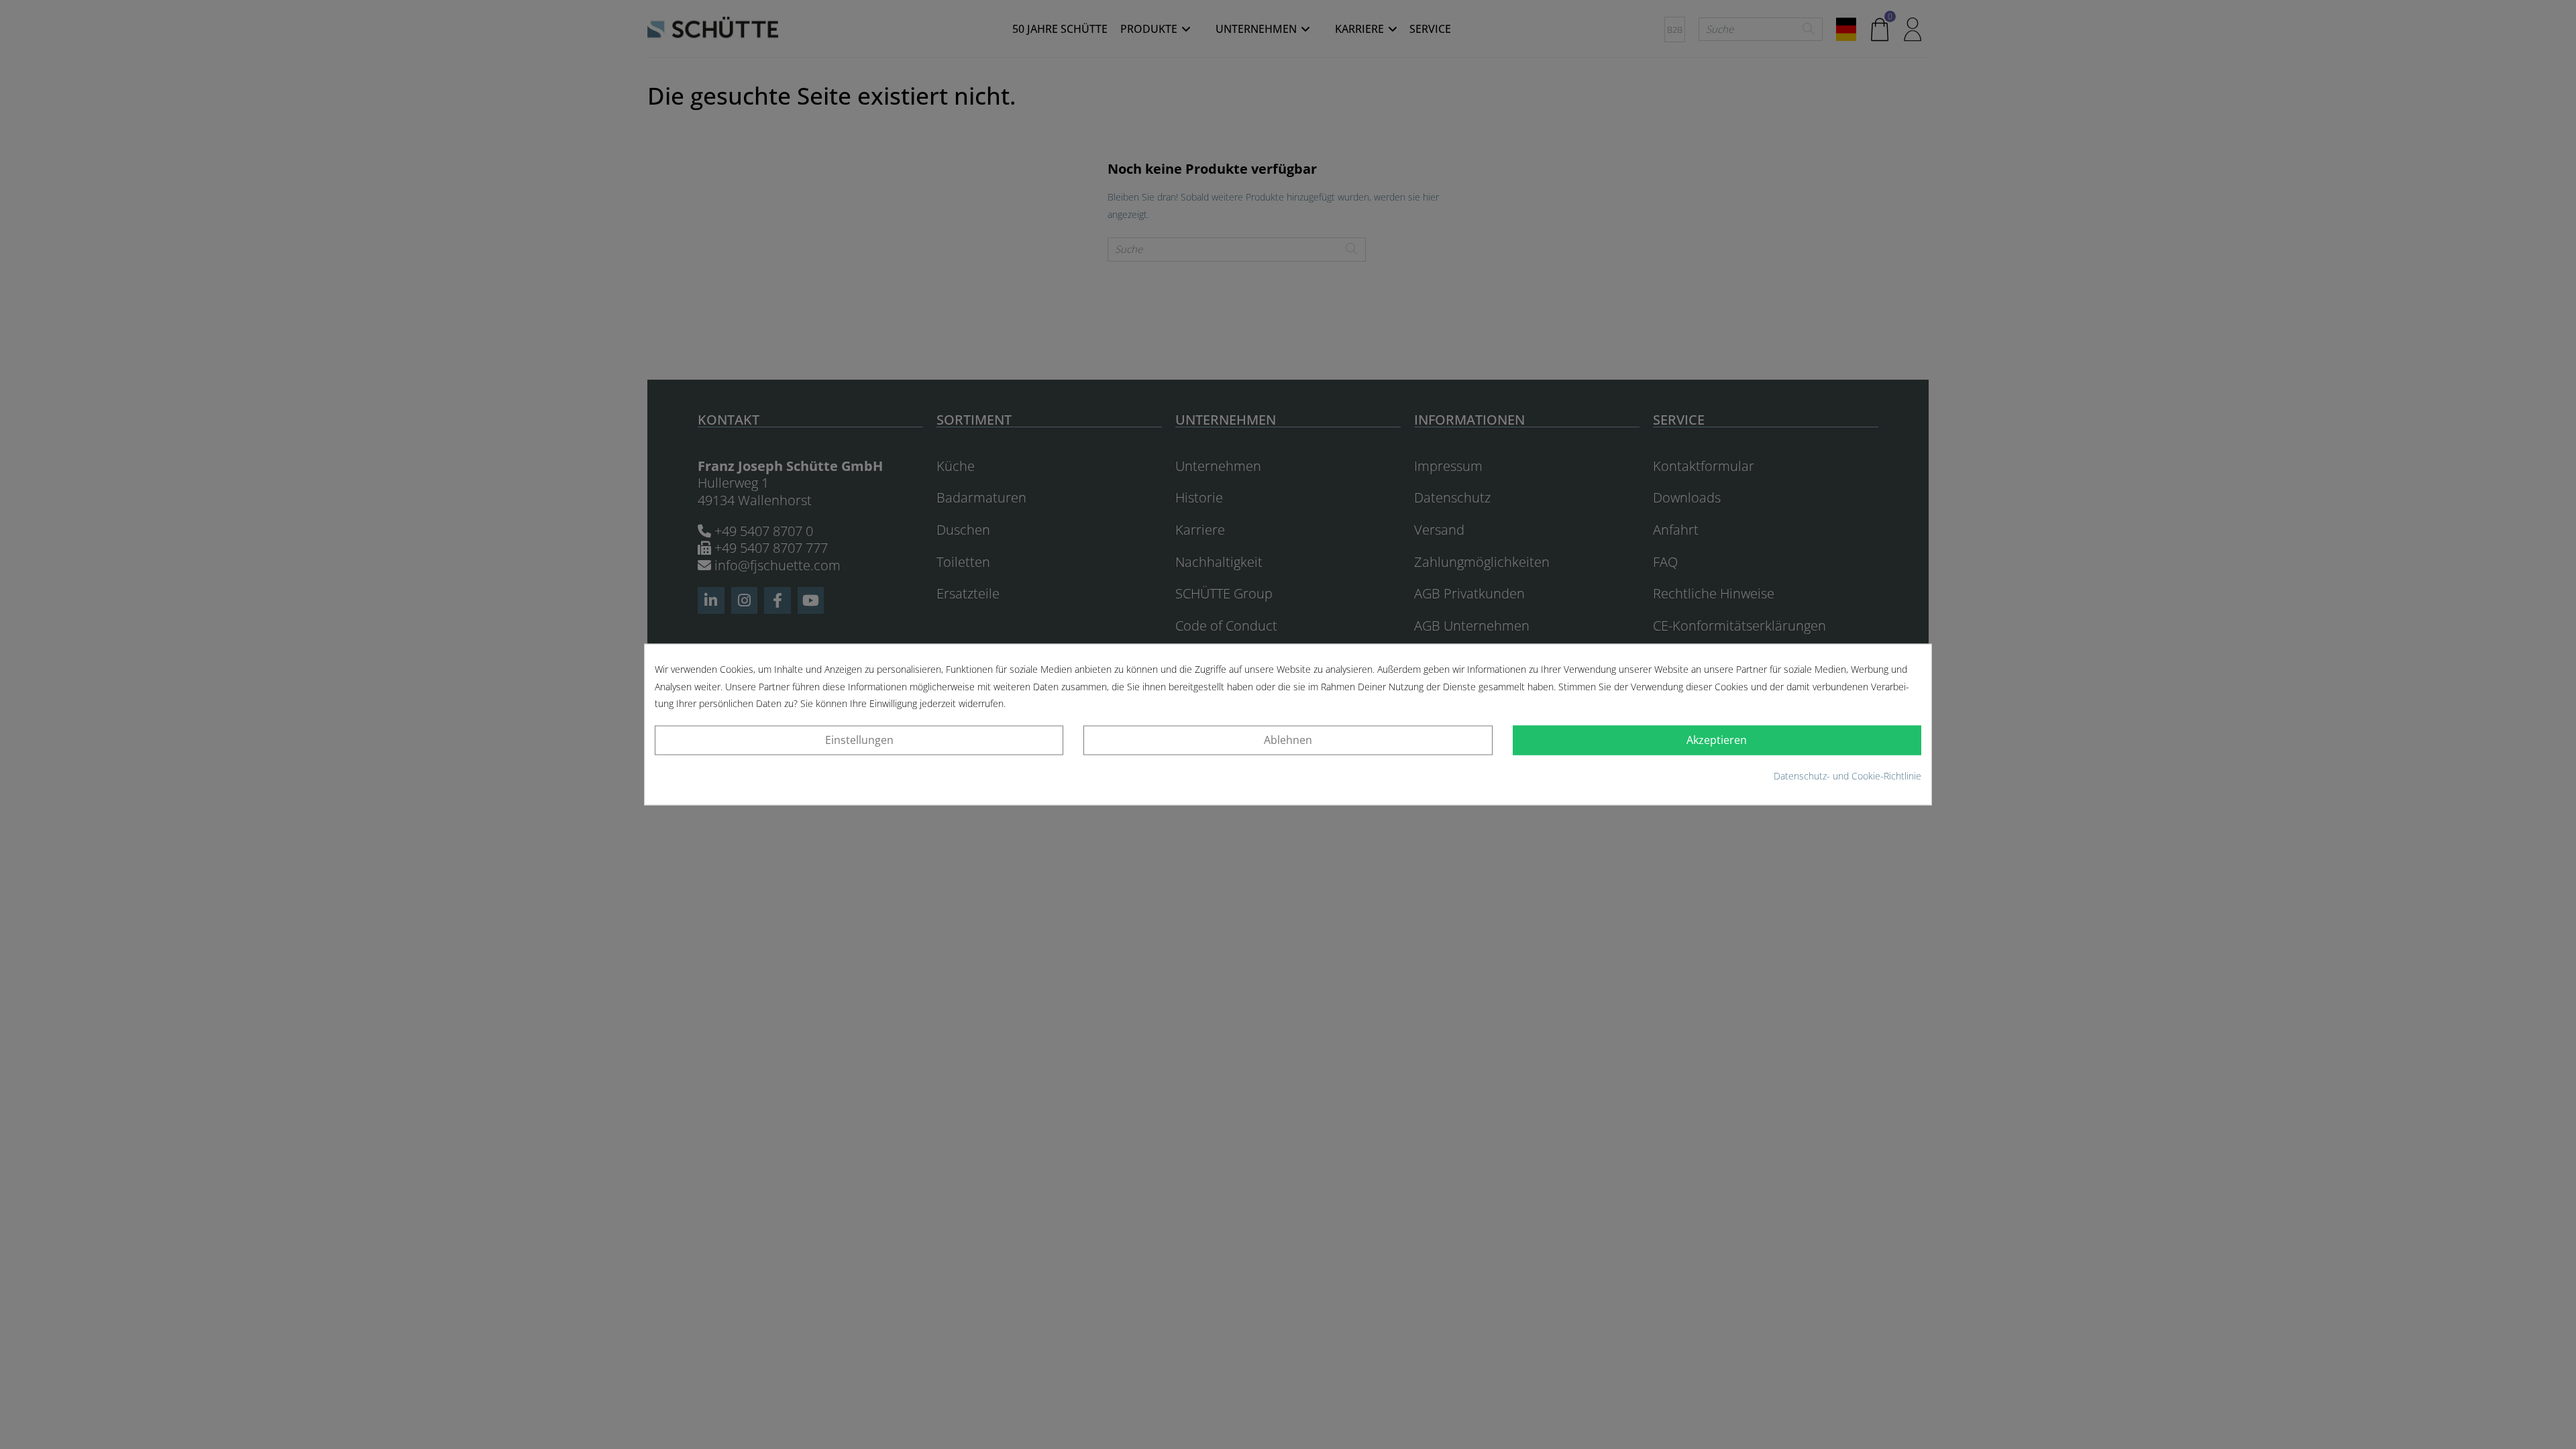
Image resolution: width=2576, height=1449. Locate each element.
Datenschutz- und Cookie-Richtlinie (1847, 776)
